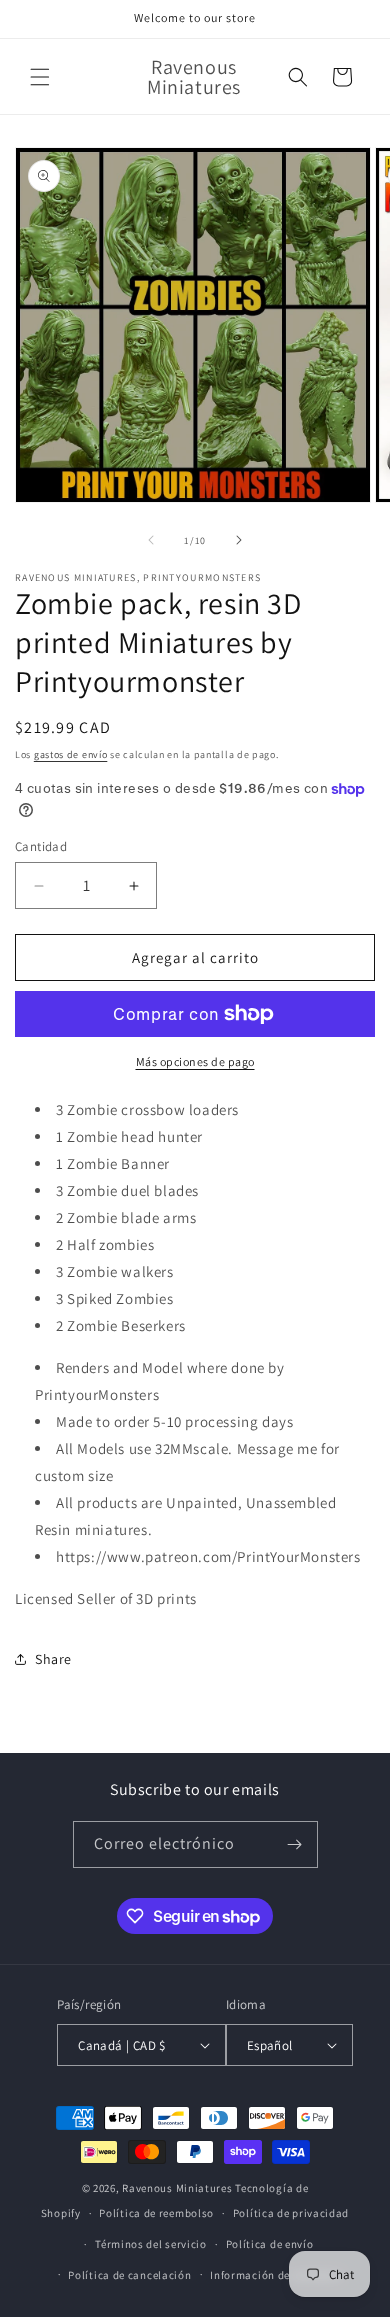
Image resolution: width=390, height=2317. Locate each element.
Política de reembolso (156, 2213)
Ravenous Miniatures (177, 2188)
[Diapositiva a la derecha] (239, 540)
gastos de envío (71, 754)
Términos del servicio (151, 2244)
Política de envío (270, 2244)
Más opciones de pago (195, 1061)
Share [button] (53, 1659)
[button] (40, 77)
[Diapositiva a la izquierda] (151, 540)
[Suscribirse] (295, 1844)
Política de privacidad (291, 2213)
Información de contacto (275, 2275)
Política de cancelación (129, 2275)
